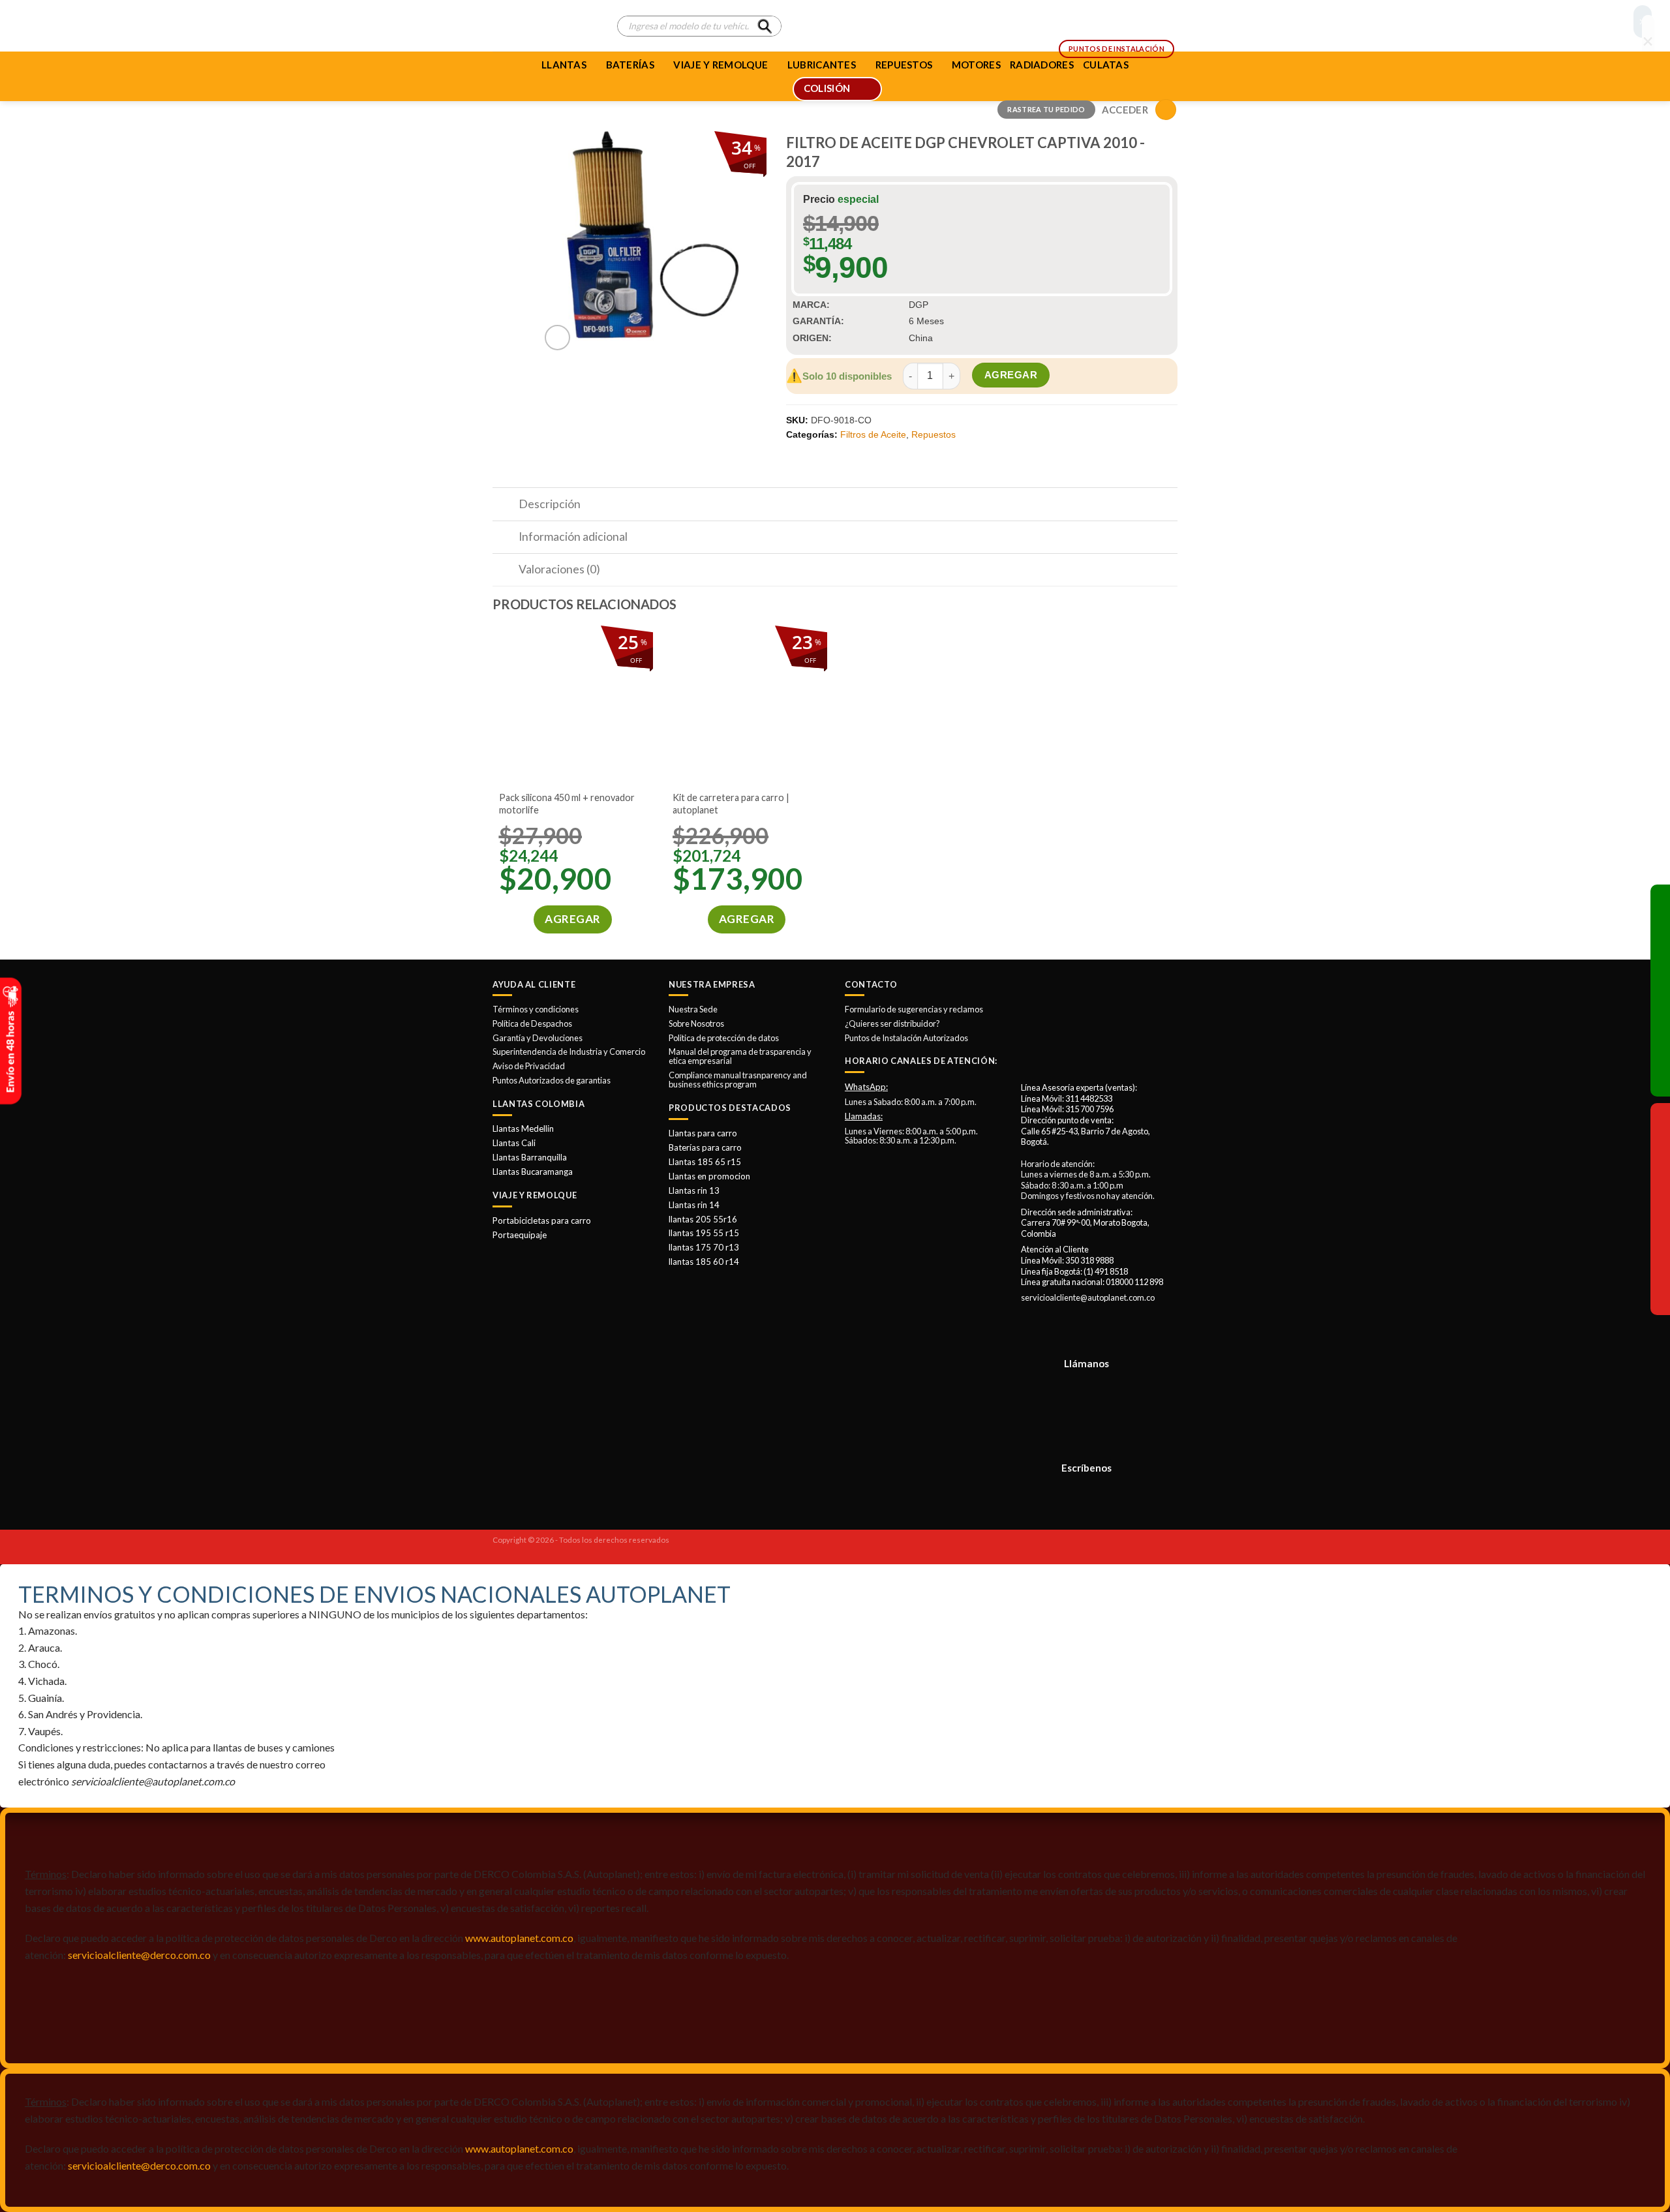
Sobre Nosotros (696, 1023)
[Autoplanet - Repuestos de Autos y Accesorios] (545, 26)
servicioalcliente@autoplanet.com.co (1088, 1297)
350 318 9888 (1089, 1260)
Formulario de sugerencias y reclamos (914, 1009)
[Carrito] (1166, 110)
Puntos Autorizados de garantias (552, 1080)
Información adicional (573, 537)
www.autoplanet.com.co (519, 1938)
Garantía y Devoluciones (538, 1038)
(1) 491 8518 (1106, 1271)
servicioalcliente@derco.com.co (139, 1955)
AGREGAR (1011, 375)
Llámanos (1086, 1363)
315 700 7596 (1089, 1109)
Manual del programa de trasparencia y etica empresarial (740, 1056)
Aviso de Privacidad (529, 1066)
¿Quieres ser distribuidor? (892, 1023)
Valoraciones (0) (559, 569)
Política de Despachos (532, 1023)
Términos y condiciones (536, 1009)
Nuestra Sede (693, 1009)
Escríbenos (1086, 1468)
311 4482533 (1089, 1098)
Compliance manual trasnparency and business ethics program (738, 1080)
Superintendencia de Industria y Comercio (569, 1052)
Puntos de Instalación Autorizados (906, 1038)
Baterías (630, 65)
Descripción (550, 504)
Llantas (564, 65)
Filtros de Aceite (873, 434)
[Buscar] (765, 26)
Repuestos (934, 434)
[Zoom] (557, 338)
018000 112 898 (1134, 1282)
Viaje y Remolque (721, 65)
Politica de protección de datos (724, 1038)
